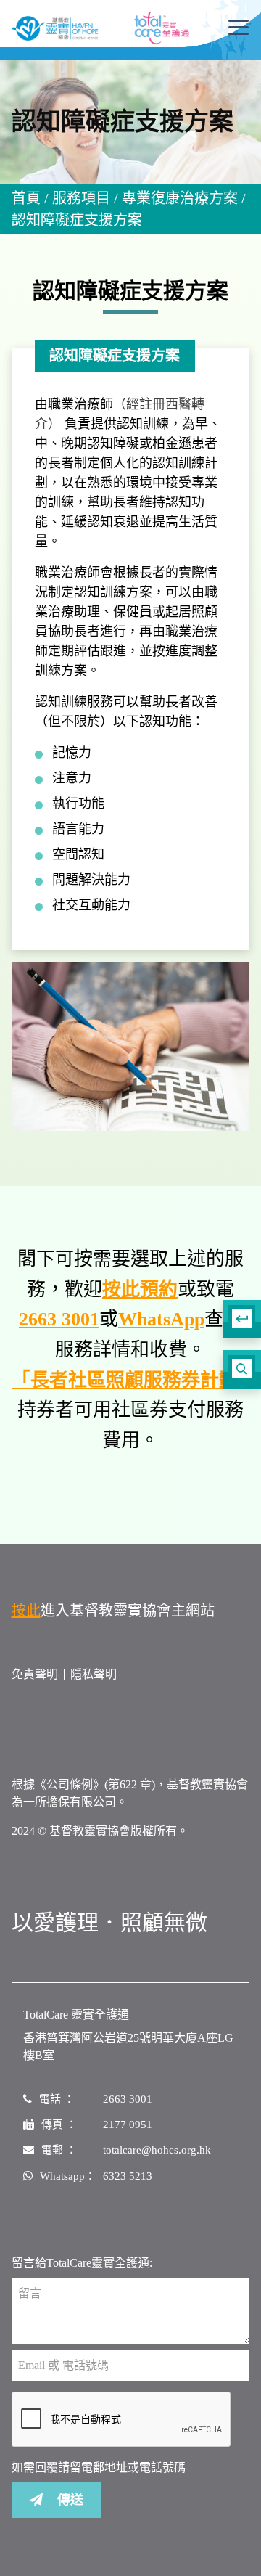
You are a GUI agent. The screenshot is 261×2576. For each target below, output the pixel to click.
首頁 (26, 198)
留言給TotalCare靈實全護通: (82, 2263)
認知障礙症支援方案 (77, 220)
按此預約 (140, 1289)
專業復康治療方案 (180, 198)
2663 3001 (59, 1319)
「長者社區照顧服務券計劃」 (134, 1380)
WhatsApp (161, 1319)
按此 (26, 1611)
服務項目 (81, 198)
